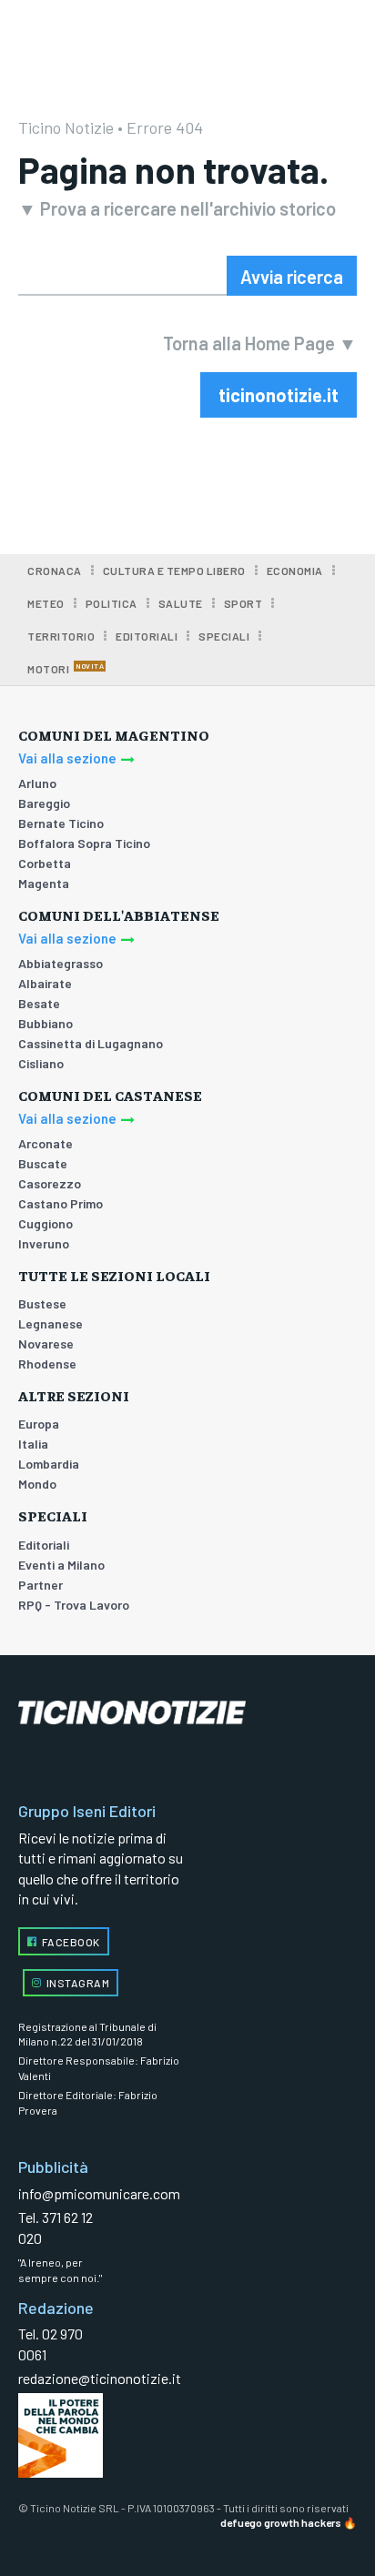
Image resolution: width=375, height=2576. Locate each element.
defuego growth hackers (281, 2522)
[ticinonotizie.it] (187, 1713)
